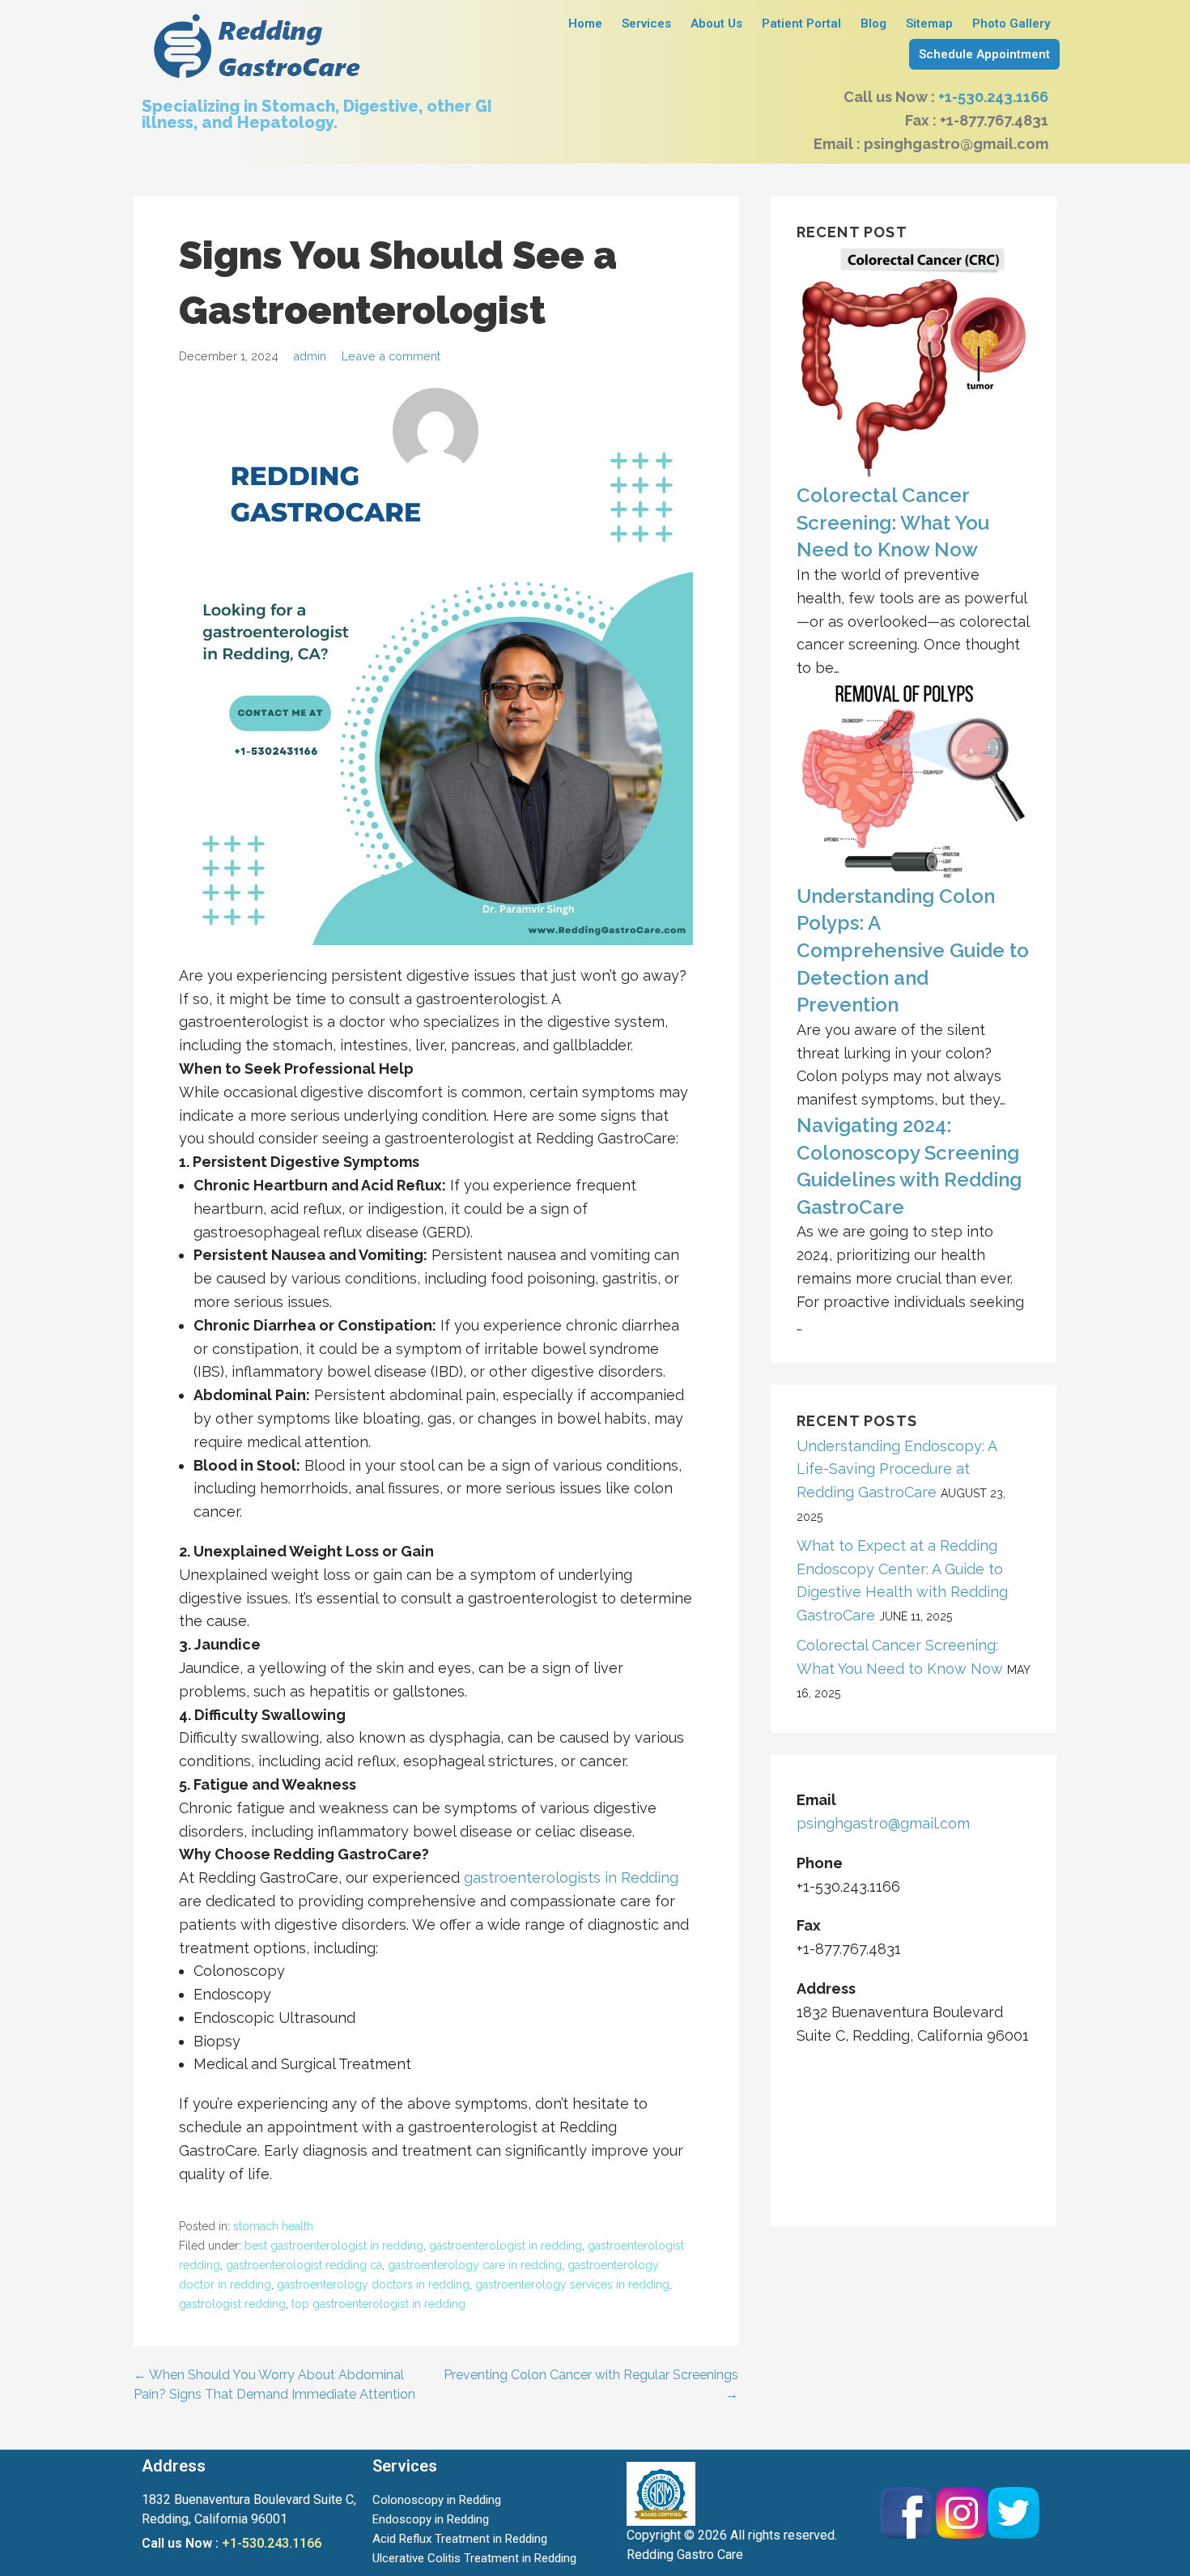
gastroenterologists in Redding (571, 1878)
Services (646, 23)
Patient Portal (801, 23)
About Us (716, 23)
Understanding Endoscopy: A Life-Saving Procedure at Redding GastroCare (897, 1469)
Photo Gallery (1011, 23)
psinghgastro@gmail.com (883, 1823)
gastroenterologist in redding (506, 2246)
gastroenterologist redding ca (304, 2265)
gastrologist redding (232, 2304)
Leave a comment (391, 356)
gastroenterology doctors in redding (373, 2284)
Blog (873, 23)
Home (585, 23)
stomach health (273, 2226)
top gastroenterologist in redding (378, 2304)
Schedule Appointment (984, 54)
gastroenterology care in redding (475, 2265)
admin (310, 356)
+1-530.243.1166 (993, 97)
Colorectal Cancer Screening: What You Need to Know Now (893, 522)
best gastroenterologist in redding (334, 2246)
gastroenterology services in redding (572, 2284)
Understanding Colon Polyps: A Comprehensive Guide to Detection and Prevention (913, 950)
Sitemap (929, 23)
